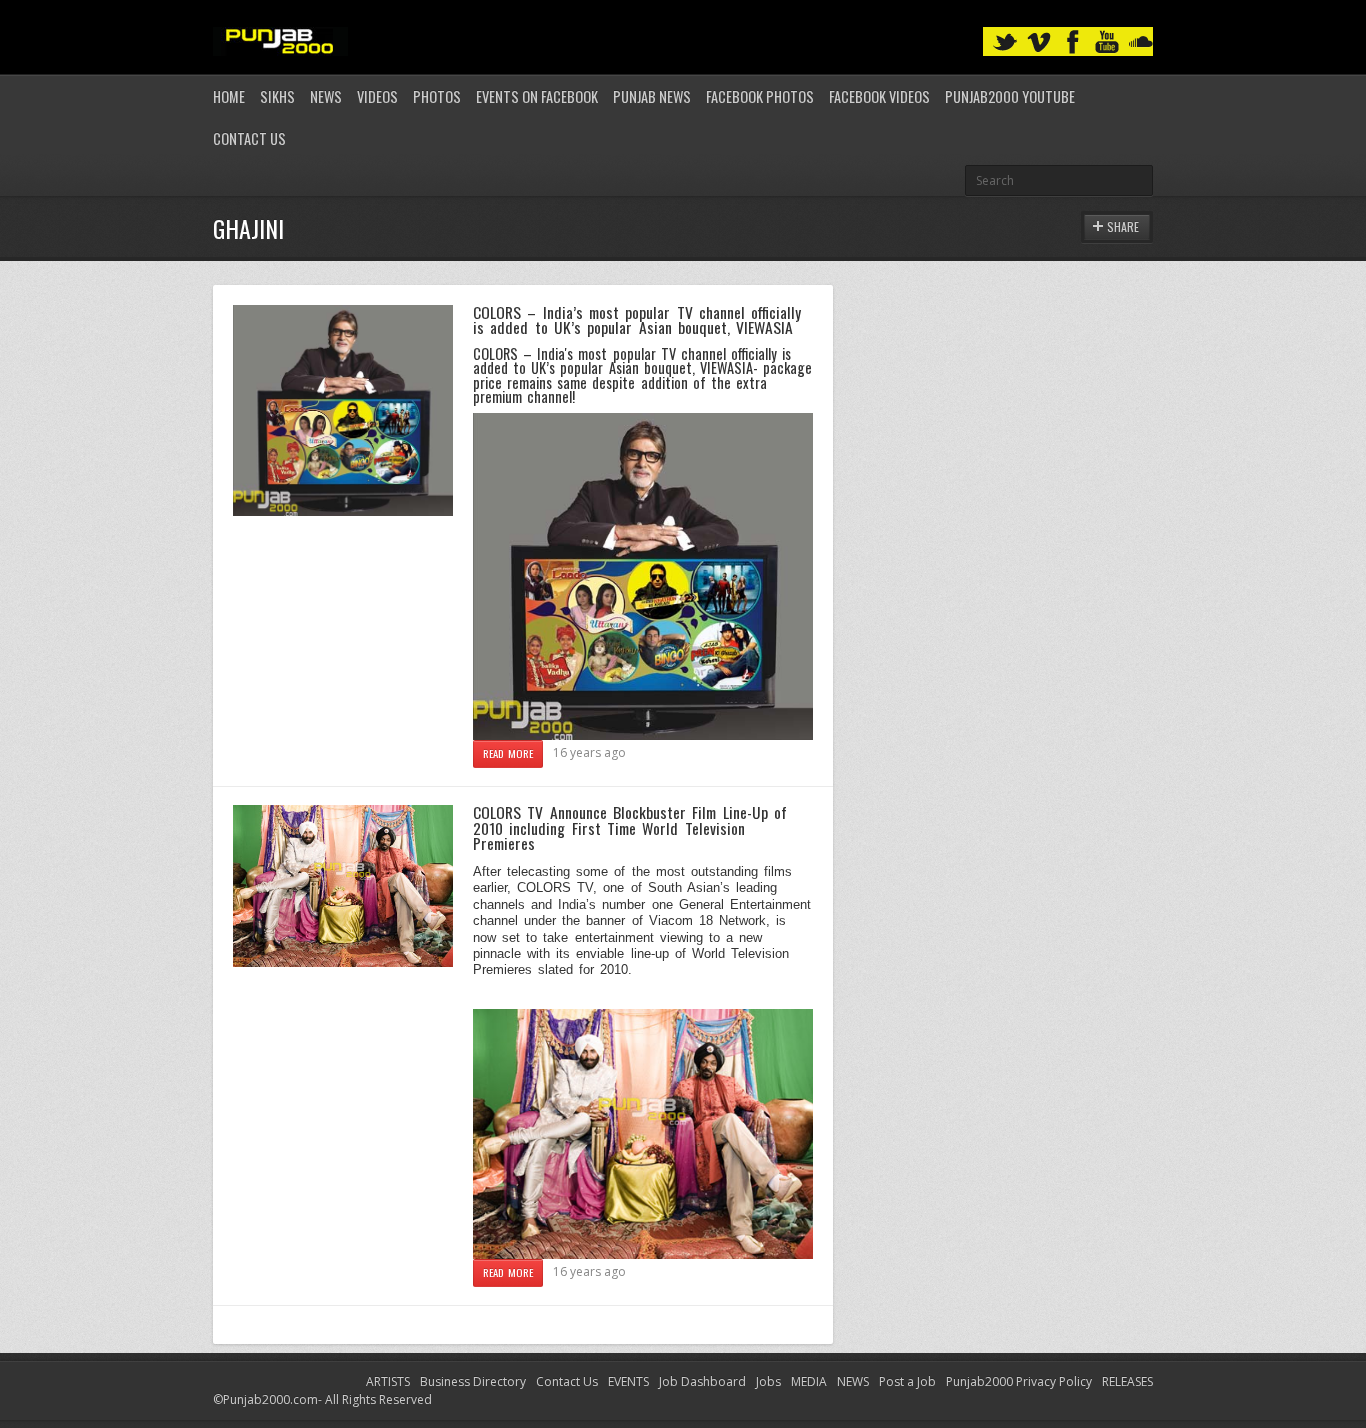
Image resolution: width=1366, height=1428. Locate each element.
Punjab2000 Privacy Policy (1019, 1381)
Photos (437, 96)
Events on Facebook (537, 96)
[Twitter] (1005, 42)
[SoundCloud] (1141, 42)
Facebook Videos (879, 96)
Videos (377, 96)
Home (229, 96)
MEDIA (809, 1381)
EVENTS (628, 1381)
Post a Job (907, 1381)
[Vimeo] (1039, 42)
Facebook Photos (760, 96)
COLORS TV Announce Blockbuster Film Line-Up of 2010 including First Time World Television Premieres (630, 827)
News (326, 96)
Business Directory (473, 1381)
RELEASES (1127, 1381)
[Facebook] (1073, 42)
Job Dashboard (702, 1381)
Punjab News (652, 96)
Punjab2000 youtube (1010, 96)
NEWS (853, 1381)
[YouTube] (1107, 42)
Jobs (768, 1381)
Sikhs (277, 96)
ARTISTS (388, 1381)
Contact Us (249, 138)
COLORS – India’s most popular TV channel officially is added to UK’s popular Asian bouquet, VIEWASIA (637, 320)
